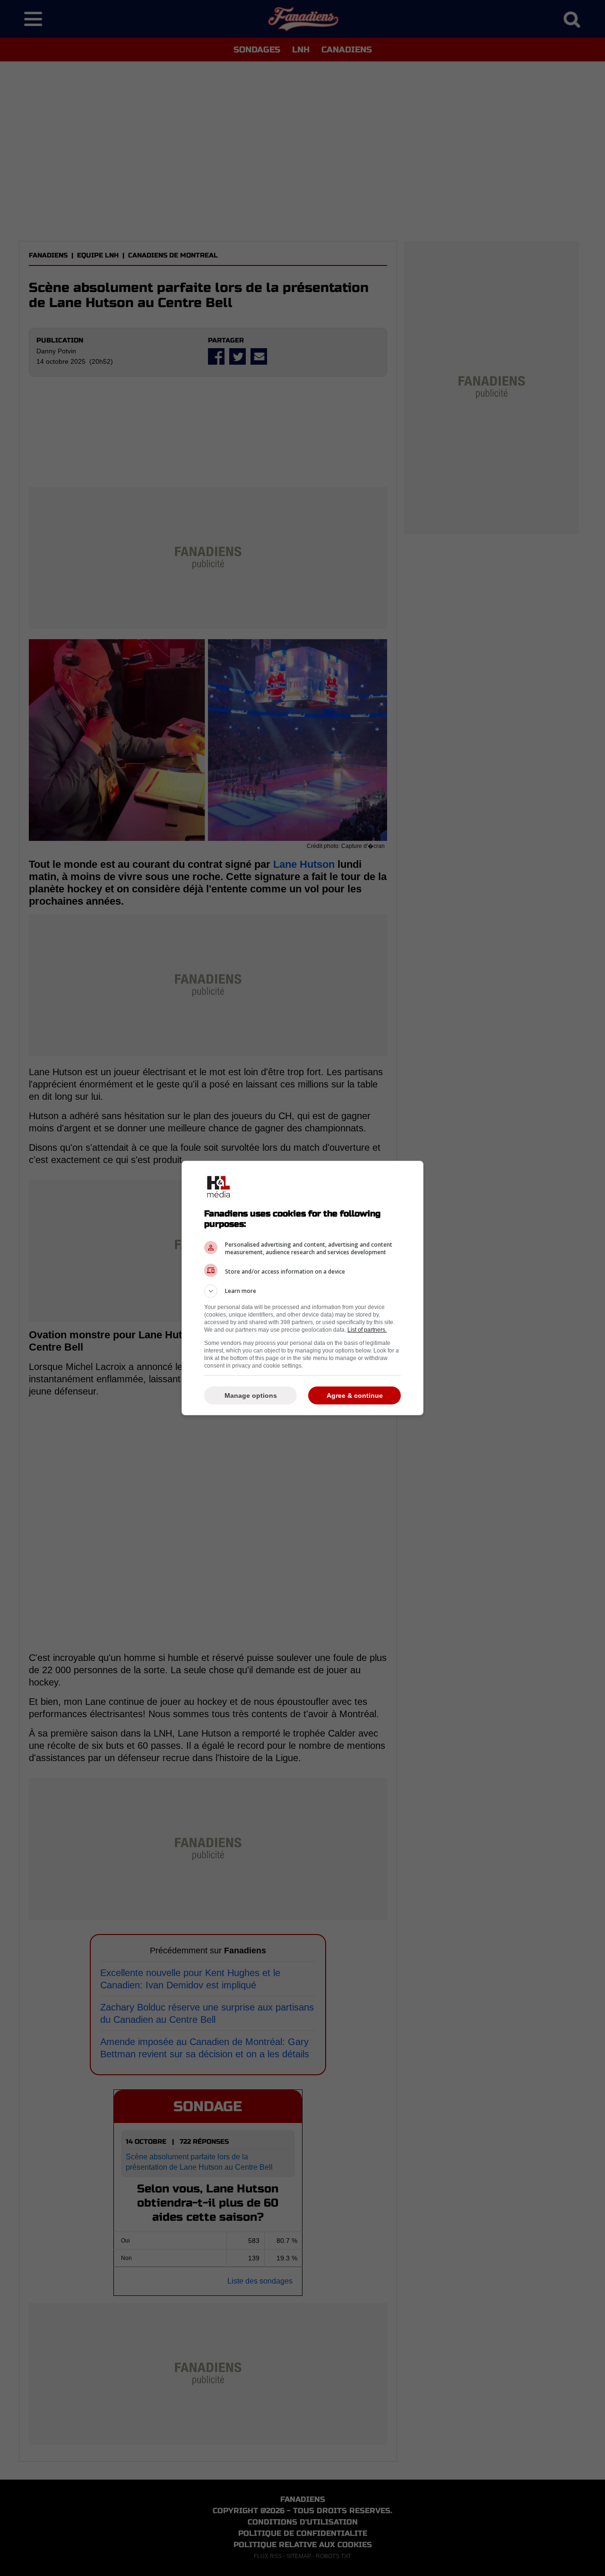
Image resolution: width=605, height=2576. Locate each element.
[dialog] (302, 1288)
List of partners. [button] (367, 1330)
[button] (302, 1291)
